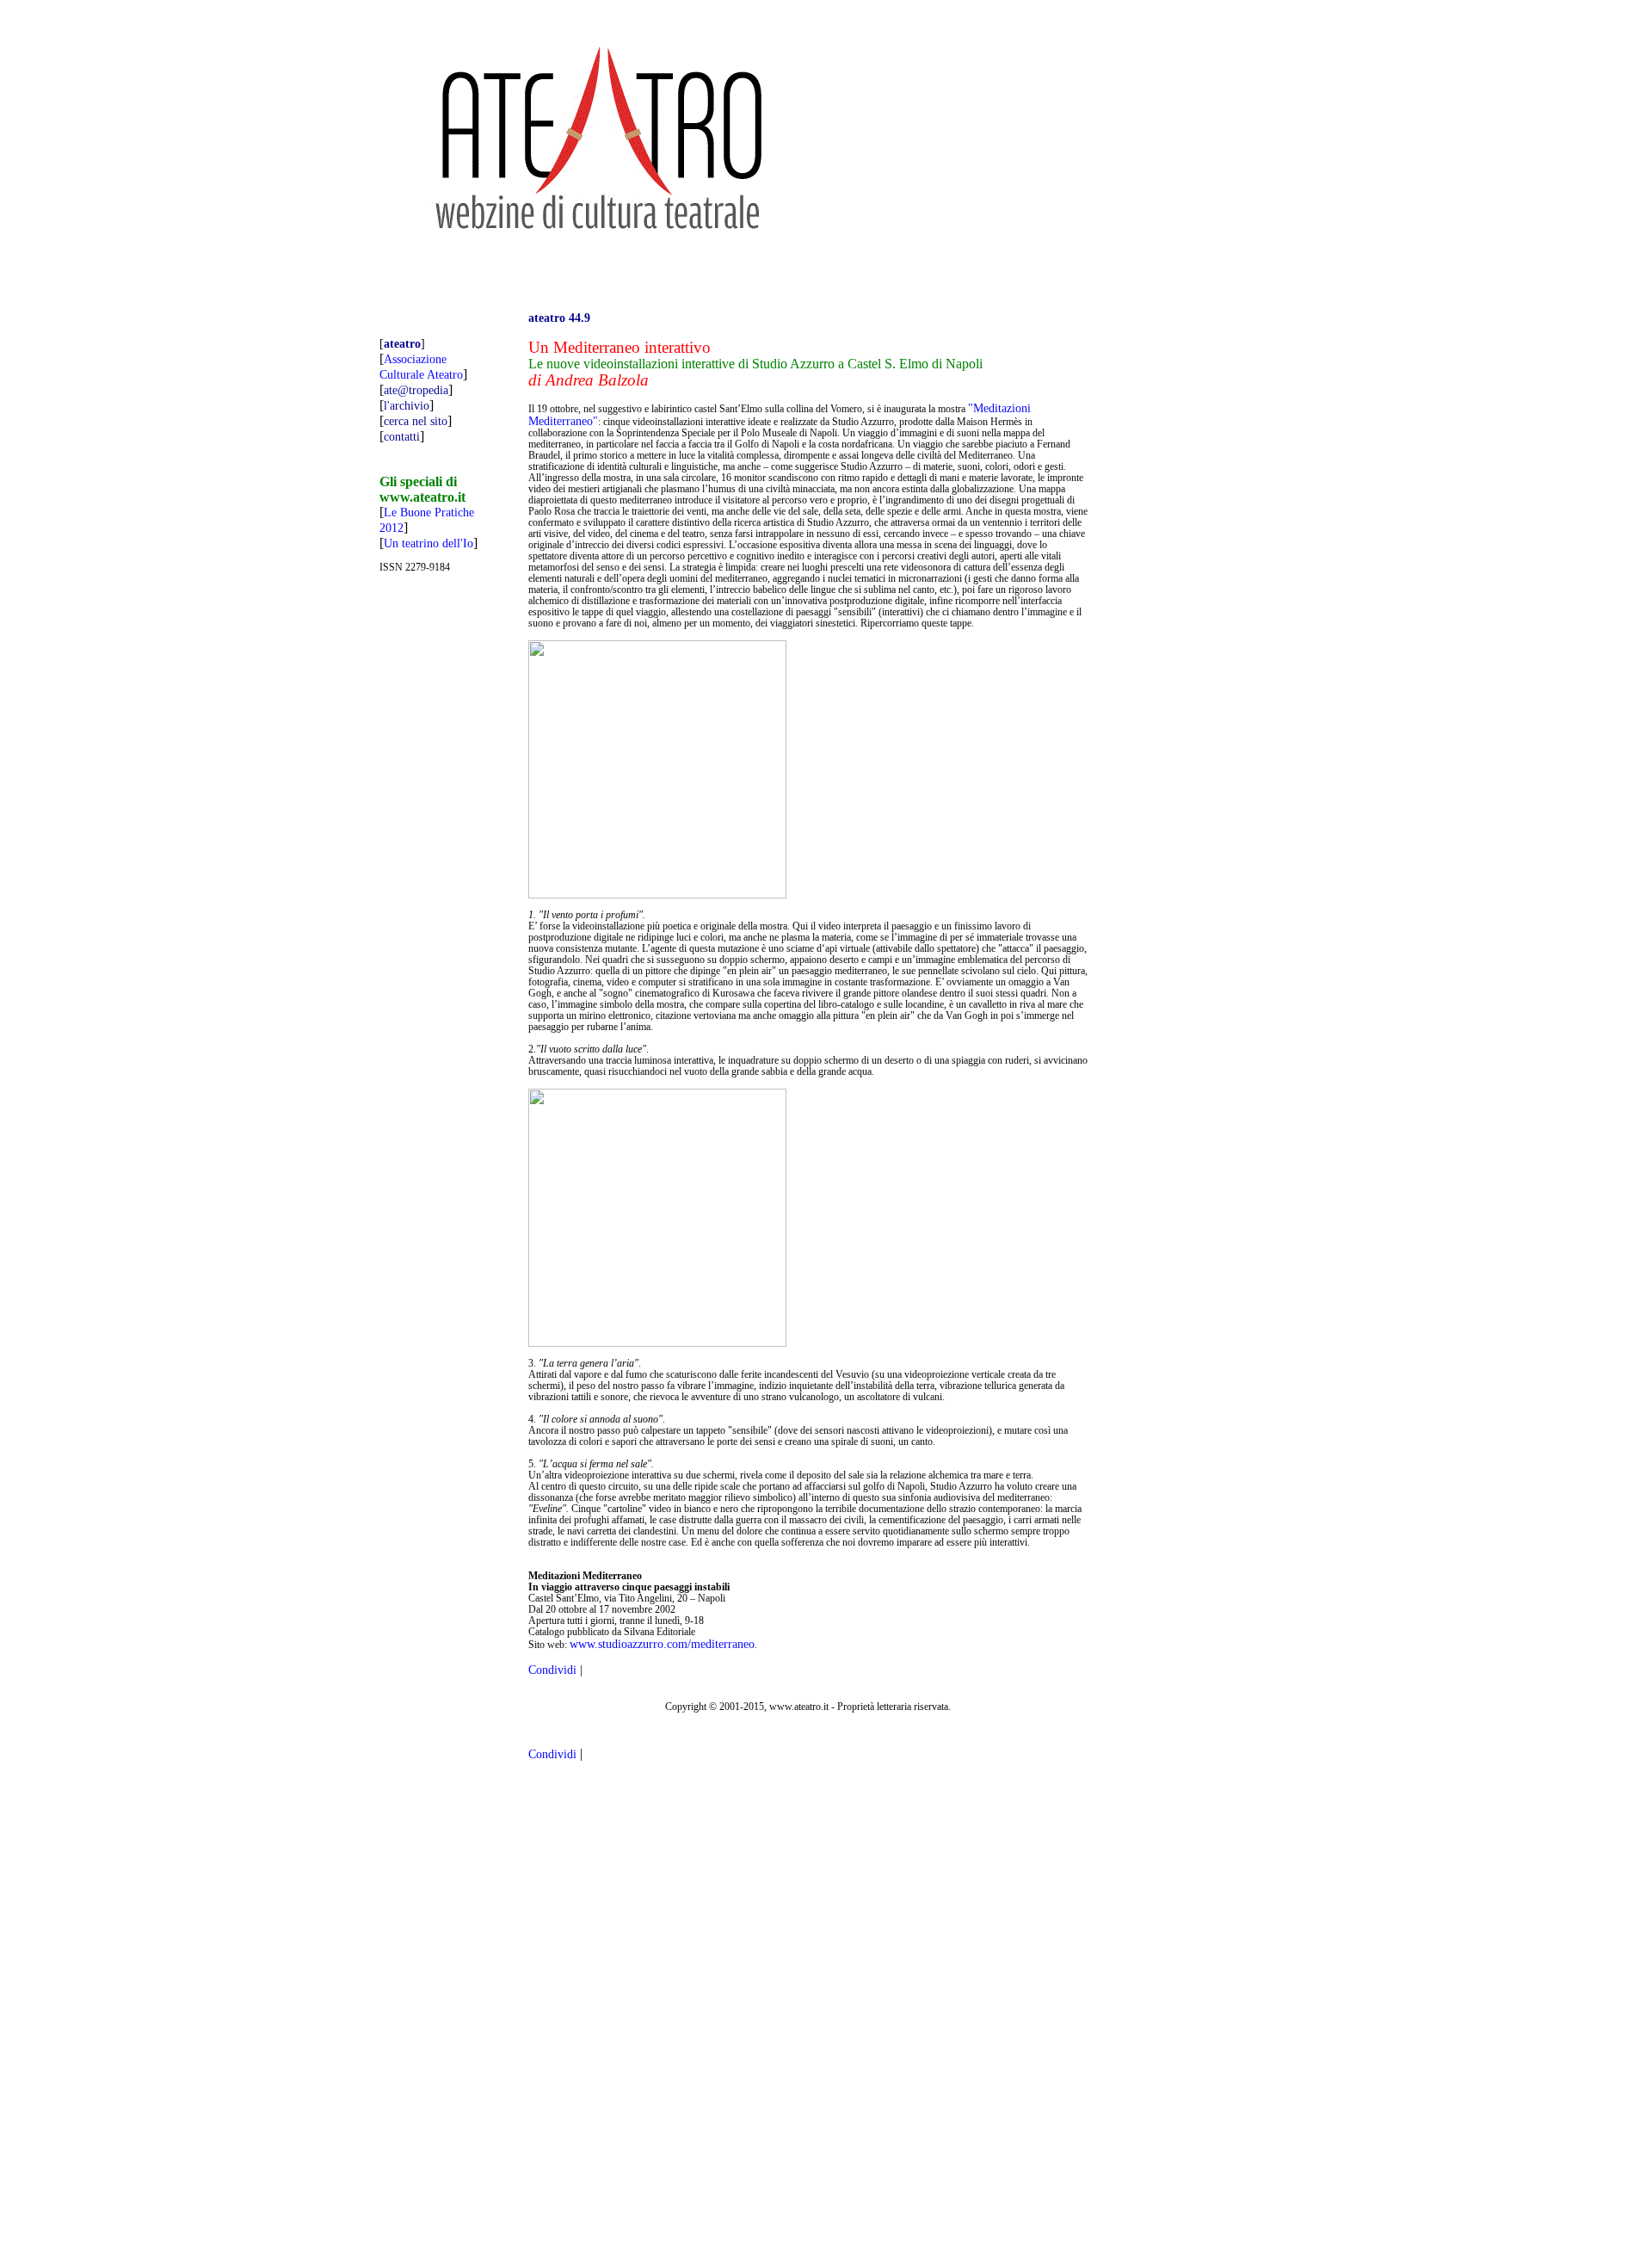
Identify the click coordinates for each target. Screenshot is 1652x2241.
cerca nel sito (416, 421)
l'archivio (407, 406)
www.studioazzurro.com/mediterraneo (662, 1644)
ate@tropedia (416, 390)
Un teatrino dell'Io (428, 543)
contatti (402, 437)
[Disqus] (808, 2008)
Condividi (552, 1670)
